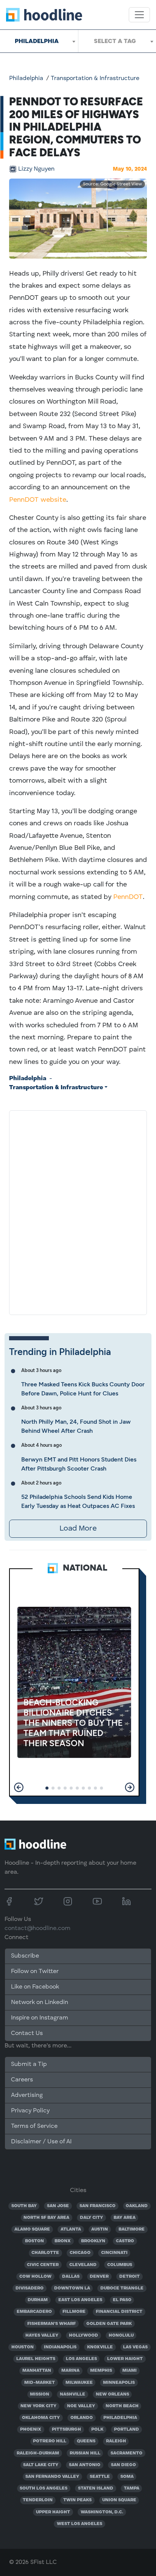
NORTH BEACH (122, 2406)
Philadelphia (26, 79)
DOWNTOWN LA (72, 2288)
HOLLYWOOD (83, 2336)
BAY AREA (125, 2218)
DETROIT (129, 2277)
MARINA (70, 2371)
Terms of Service (34, 2126)
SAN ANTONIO (85, 2465)
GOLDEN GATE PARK (109, 2324)
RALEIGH (116, 2441)
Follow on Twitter (35, 1972)
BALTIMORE (132, 2229)
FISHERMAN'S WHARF (51, 2324)
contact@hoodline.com (37, 1929)
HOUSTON (23, 2347)
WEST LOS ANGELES (80, 2524)
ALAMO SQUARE (32, 2229)
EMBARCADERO (34, 2312)
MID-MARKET (40, 2383)
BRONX (63, 2241)
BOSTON (34, 2241)
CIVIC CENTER (43, 2265)
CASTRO (125, 2241)
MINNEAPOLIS (119, 2383)
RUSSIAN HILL (85, 2453)
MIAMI (129, 2371)
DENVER (99, 2277)
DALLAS (71, 2277)
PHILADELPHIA (120, 2418)
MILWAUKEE (79, 2383)
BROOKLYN (93, 2241)
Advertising (27, 2095)
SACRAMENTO (126, 2453)
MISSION (40, 2394)
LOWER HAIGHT (125, 2359)
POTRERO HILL (50, 2441)
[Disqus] (78, 1211)
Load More (78, 1529)
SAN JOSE (58, 2206)
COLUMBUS (120, 2265)
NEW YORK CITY (38, 2406)
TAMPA (132, 2488)
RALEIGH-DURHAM (38, 2453)
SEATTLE (100, 2477)
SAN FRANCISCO (97, 2206)
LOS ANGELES (81, 2359)
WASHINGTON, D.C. (102, 2512)
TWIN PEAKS (77, 2500)
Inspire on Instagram (40, 2018)
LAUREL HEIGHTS (36, 2359)
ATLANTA (71, 2229)
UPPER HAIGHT (53, 2512)
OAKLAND (137, 2206)
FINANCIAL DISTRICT (119, 2312)
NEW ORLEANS (112, 2394)
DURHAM (38, 2300)
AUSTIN (100, 2229)
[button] (19, 1787)
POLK (97, 2430)
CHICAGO (80, 2253)
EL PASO (122, 2300)
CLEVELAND (83, 2265)
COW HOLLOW (35, 2277)
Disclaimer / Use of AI (41, 2142)
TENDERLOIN (38, 2500)
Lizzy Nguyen (36, 169)
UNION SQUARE (119, 2500)
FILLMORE (74, 2312)
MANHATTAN (37, 2371)
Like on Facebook (35, 1987)
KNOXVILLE (100, 2347)
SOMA (127, 2477)
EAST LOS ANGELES (80, 2300)
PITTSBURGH (66, 2430)
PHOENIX (31, 2430)
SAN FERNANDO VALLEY (52, 2477)
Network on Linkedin (40, 2003)
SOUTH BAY (24, 2206)
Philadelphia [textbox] (37, 41)
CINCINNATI (114, 2253)
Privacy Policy (30, 2111)
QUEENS (86, 2441)
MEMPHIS (101, 2371)
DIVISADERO (30, 2288)
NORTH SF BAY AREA (46, 2218)
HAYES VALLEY (42, 2336)
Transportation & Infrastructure (95, 79)
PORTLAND (126, 2430)
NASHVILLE (73, 2394)
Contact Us (27, 2033)
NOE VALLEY (81, 2406)
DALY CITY (91, 2218)
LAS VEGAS (135, 2347)
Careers (22, 2080)
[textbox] (117, 41)
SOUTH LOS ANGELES (44, 2488)
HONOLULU (121, 2336)
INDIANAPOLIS (60, 2347)
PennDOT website (38, 500)
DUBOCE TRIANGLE (122, 2288)
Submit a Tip (29, 2064)
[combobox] (39, 41)
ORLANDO (82, 2418)
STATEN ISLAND (96, 2488)
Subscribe (25, 1956)
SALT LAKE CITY (41, 2465)
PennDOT (128, 897)
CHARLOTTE (45, 2253)
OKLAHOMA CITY (41, 2418)
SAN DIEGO (123, 2465)
